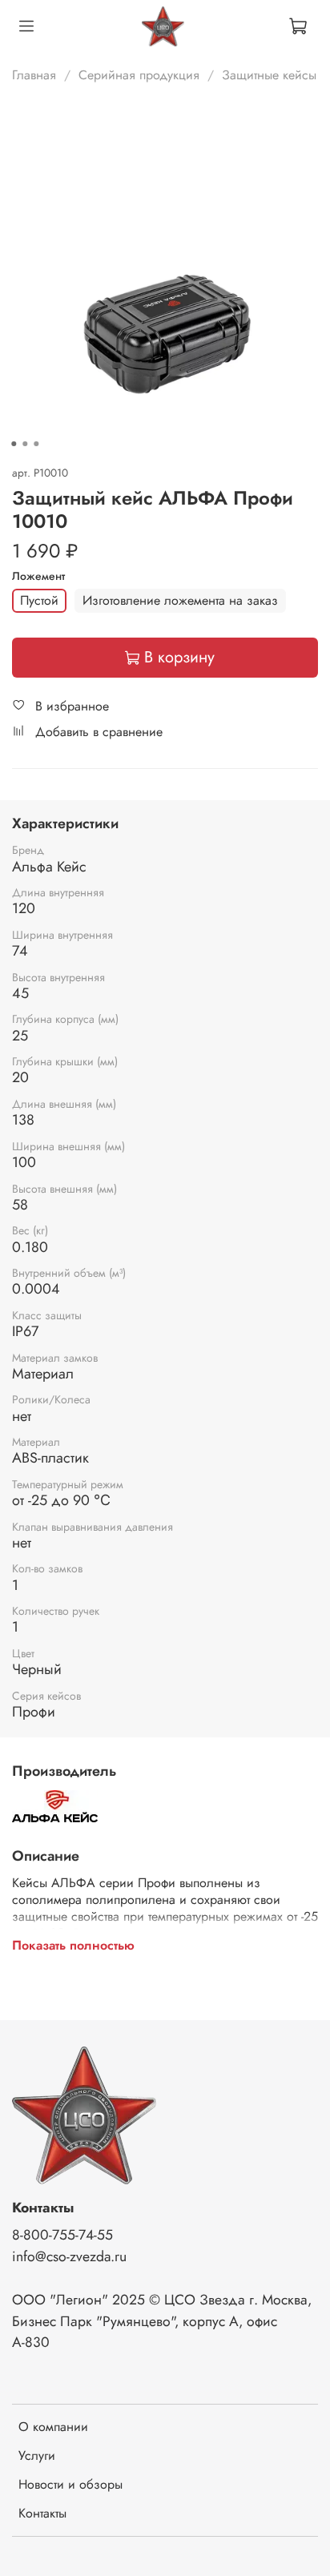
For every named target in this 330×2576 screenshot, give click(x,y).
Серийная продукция (139, 75)
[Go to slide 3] (36, 444)
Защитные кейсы (269, 75)
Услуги (37, 2455)
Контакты (42, 2513)
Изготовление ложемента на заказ (180, 600)
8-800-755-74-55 (62, 2235)
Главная (34, 75)
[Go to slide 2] (25, 444)
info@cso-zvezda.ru (69, 2256)
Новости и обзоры (70, 2484)
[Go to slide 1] (14, 444)
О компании (53, 2427)
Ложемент (38, 576)
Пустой (39, 600)
